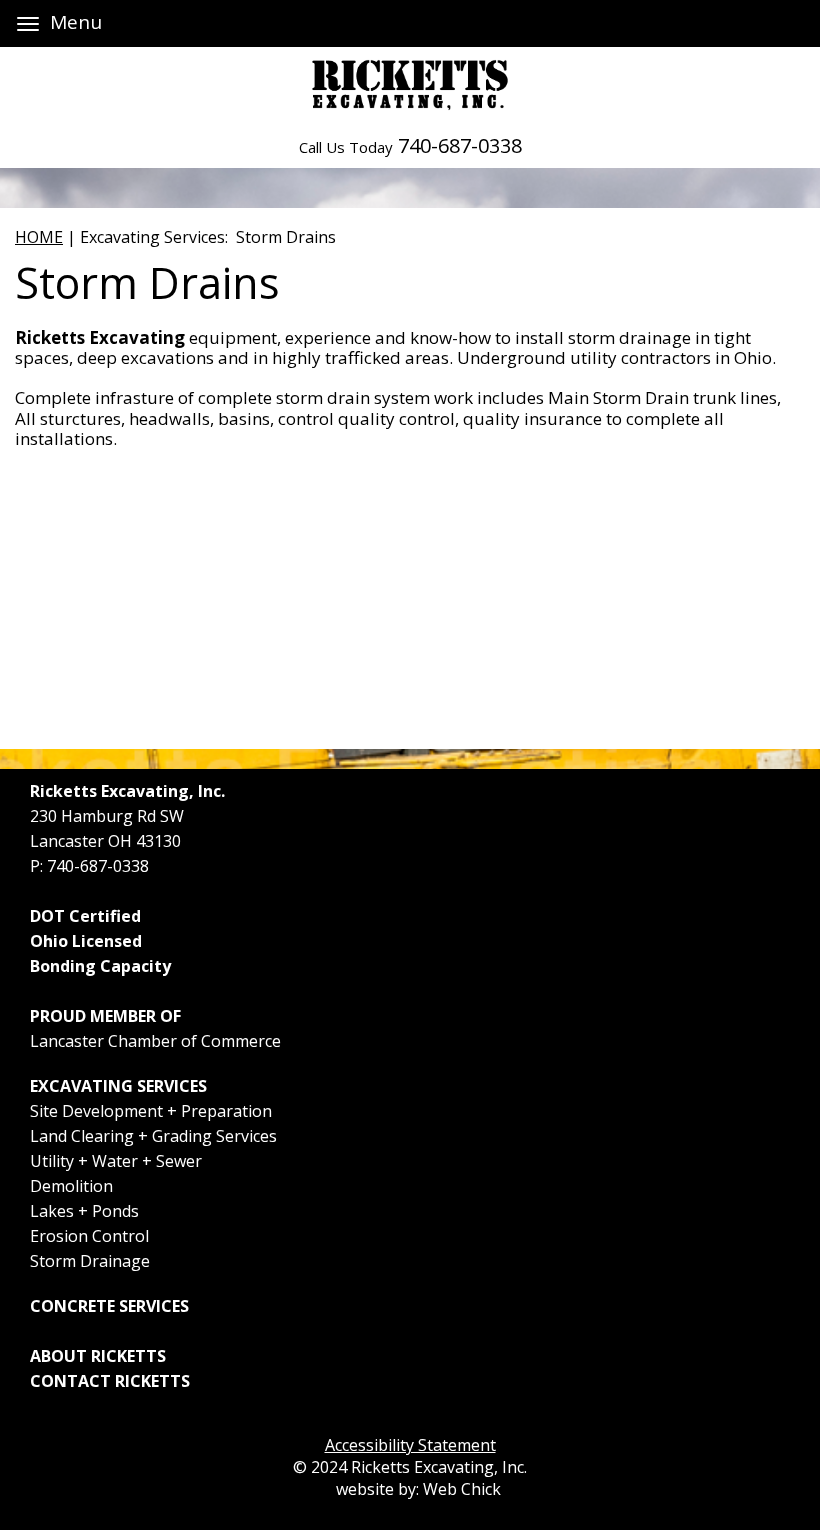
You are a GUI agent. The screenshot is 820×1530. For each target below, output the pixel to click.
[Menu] (28, 23)
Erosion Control (89, 1236)
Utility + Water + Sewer (116, 1161)
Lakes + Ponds (84, 1211)
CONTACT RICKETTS (110, 1381)
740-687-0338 (460, 145)
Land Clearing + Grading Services (153, 1136)
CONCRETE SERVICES (109, 1306)
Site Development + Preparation (151, 1111)
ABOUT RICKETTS (98, 1356)
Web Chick (462, 1489)
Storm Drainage (90, 1261)
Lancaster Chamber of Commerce (155, 1041)
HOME (39, 237)
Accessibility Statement (410, 1445)
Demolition (71, 1186)
